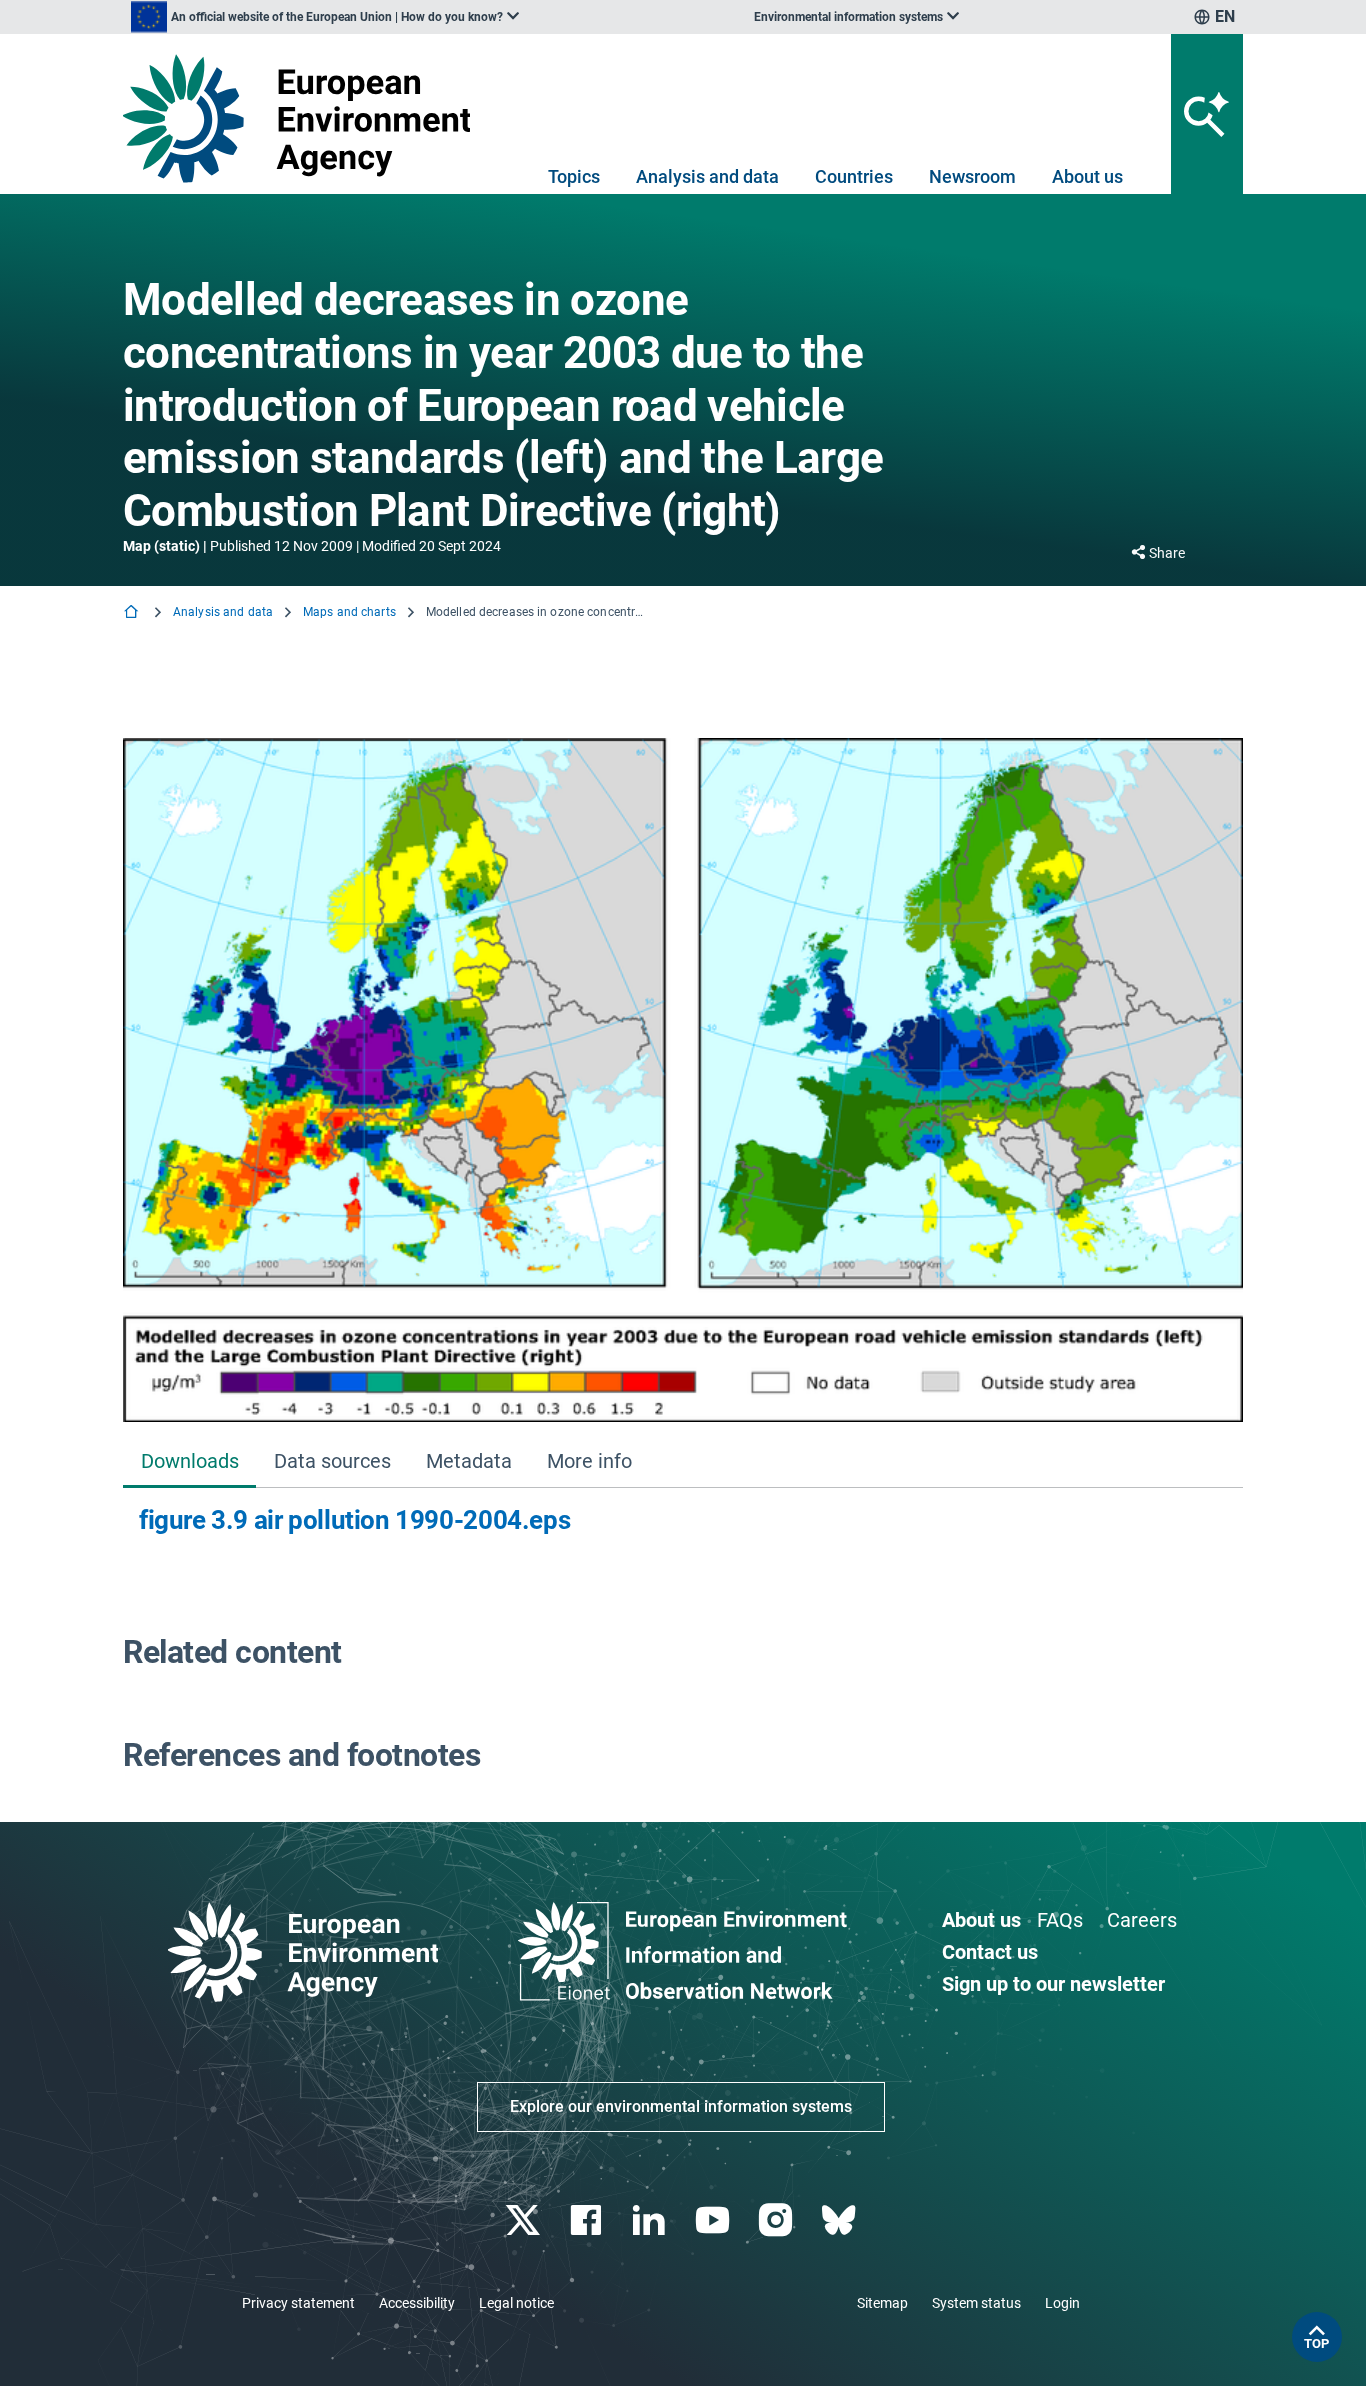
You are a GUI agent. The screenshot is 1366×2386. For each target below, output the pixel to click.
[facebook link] (588, 2220)
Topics (574, 176)
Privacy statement (298, 2303)
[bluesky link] (840, 2220)
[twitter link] (524, 2220)
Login (1062, 2303)
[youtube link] (714, 2220)
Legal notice (516, 2303)
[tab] (189, 1463)
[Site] (304, 118)
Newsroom (972, 176)
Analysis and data (707, 176)
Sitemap (882, 2303)
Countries (854, 176)
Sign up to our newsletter (1053, 1984)
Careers (1142, 1920)
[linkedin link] (651, 2220)
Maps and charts (349, 612)
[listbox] (325, 17)
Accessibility (417, 2303)
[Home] (133, 613)
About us (1087, 176)
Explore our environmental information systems (681, 2106)
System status (976, 2303)
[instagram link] (777, 2220)
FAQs (1060, 1920)
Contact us (990, 1952)
